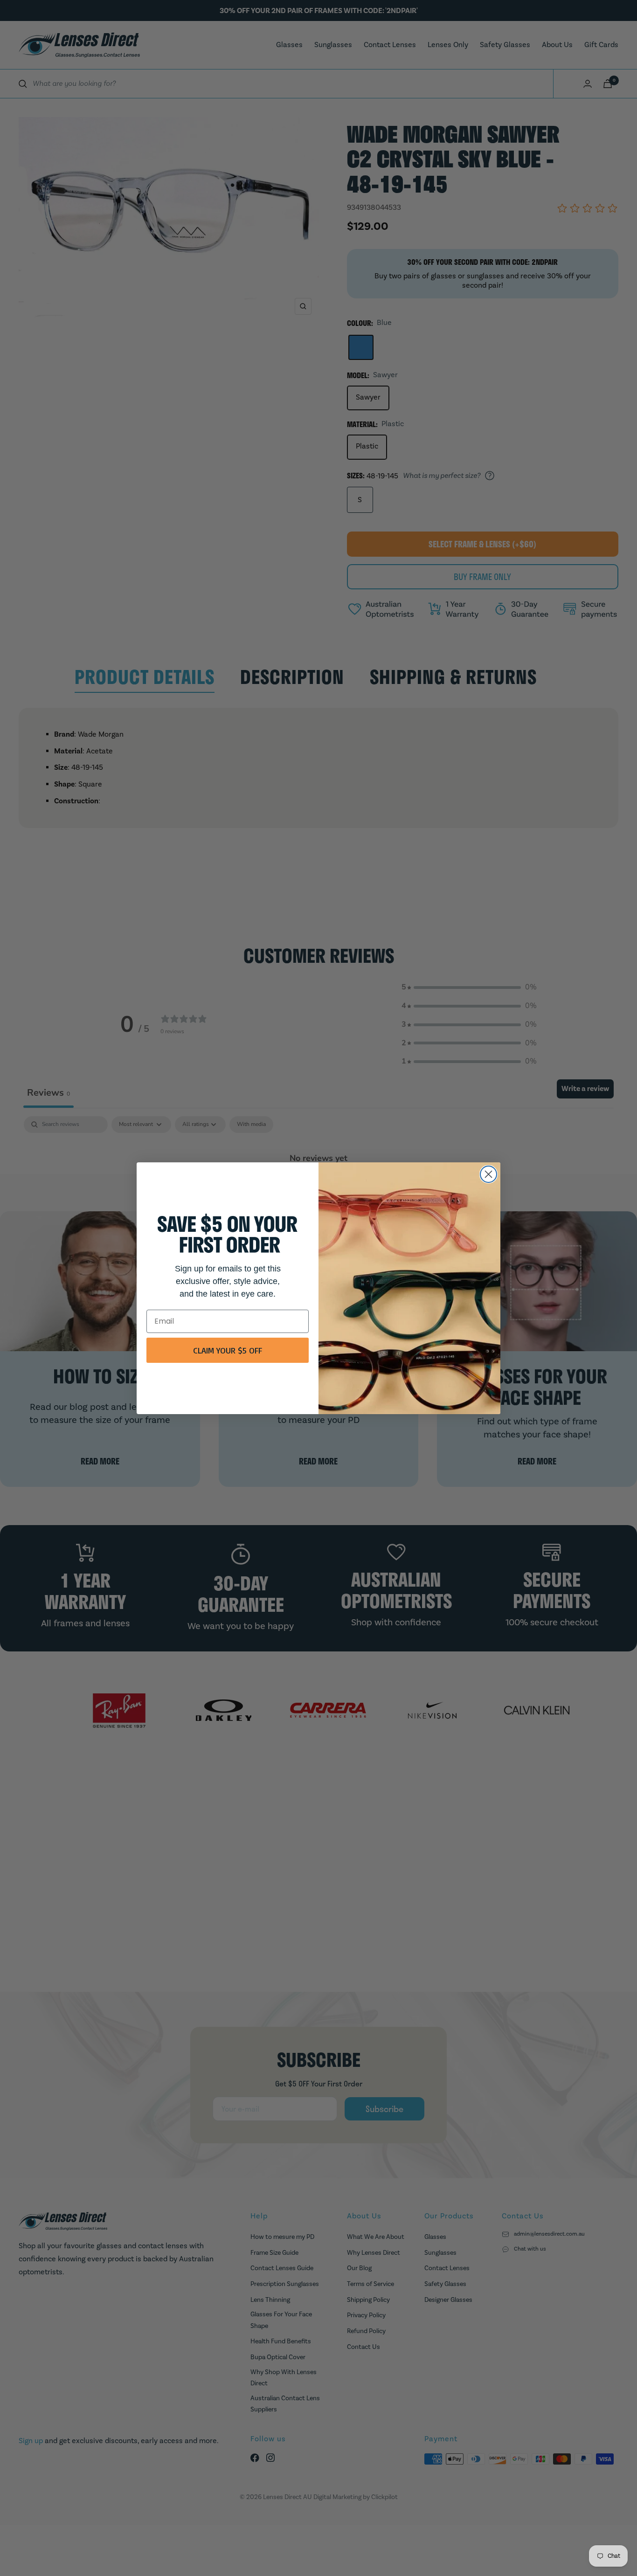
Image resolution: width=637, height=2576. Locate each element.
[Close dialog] (488, 1174)
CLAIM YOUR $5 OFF (228, 1350)
